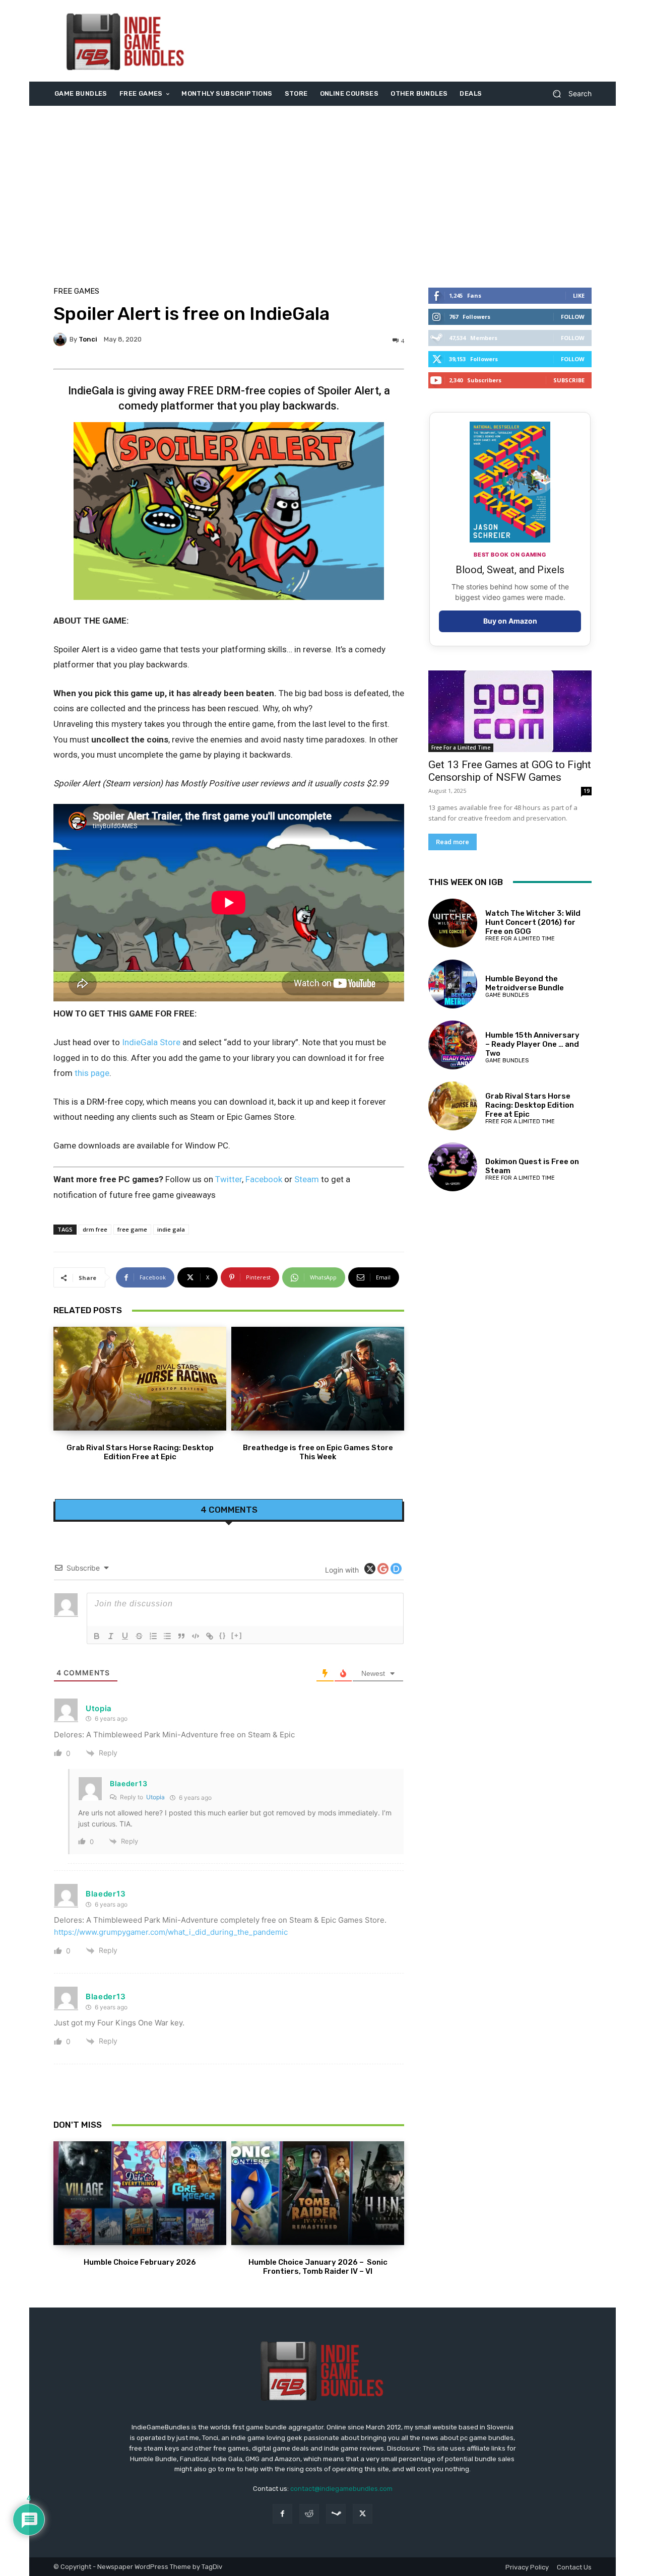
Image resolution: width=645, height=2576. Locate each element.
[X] (363, 2514)
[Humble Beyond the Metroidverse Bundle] (453, 984)
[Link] (210, 1636)
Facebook (264, 1179)
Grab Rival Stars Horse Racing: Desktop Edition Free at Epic (140, 1452)
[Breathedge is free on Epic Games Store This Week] (318, 1379)
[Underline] (125, 1636)
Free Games (76, 291)
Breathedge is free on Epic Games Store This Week (318, 1452)
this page (92, 1073)
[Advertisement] (407, 41)
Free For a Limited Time (461, 748)
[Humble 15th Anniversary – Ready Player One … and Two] (453, 1045)
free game (132, 1229)
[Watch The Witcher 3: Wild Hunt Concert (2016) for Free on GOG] (453, 923)
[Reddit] (309, 2514)
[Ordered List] (153, 1636)
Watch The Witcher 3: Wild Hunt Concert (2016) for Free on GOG (533, 922)
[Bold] (97, 1636)
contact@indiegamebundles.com (341, 2489)
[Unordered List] (167, 1636)
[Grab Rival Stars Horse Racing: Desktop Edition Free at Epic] (140, 1379)
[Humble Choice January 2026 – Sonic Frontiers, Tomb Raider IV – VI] (318, 2193)
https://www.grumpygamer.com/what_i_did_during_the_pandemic (171, 1932)
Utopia (155, 1797)
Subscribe (569, 380)
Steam (307, 1179)
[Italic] (111, 1636)
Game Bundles (507, 995)
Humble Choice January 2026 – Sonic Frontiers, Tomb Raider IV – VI (318, 2267)
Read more (453, 842)
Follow (573, 317)
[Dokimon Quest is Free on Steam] (453, 1167)
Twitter (229, 1179)
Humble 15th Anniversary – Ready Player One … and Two (532, 1044)
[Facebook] (282, 2514)
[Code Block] (196, 1636)
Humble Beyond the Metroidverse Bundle (525, 983)
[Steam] (336, 2514)
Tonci (88, 339)
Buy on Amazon (510, 621)
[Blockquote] (181, 1636)
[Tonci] (61, 340)
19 (587, 791)
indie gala (171, 1229)
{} (223, 1635)
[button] (568, 94)
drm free (95, 1229)
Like (579, 295)
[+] (237, 1635)
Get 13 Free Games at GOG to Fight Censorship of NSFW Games (510, 771)
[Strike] (139, 1636)
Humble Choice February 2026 (140, 2262)
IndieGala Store (151, 1042)
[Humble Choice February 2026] (140, 2193)
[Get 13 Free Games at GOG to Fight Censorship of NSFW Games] (510, 711)
